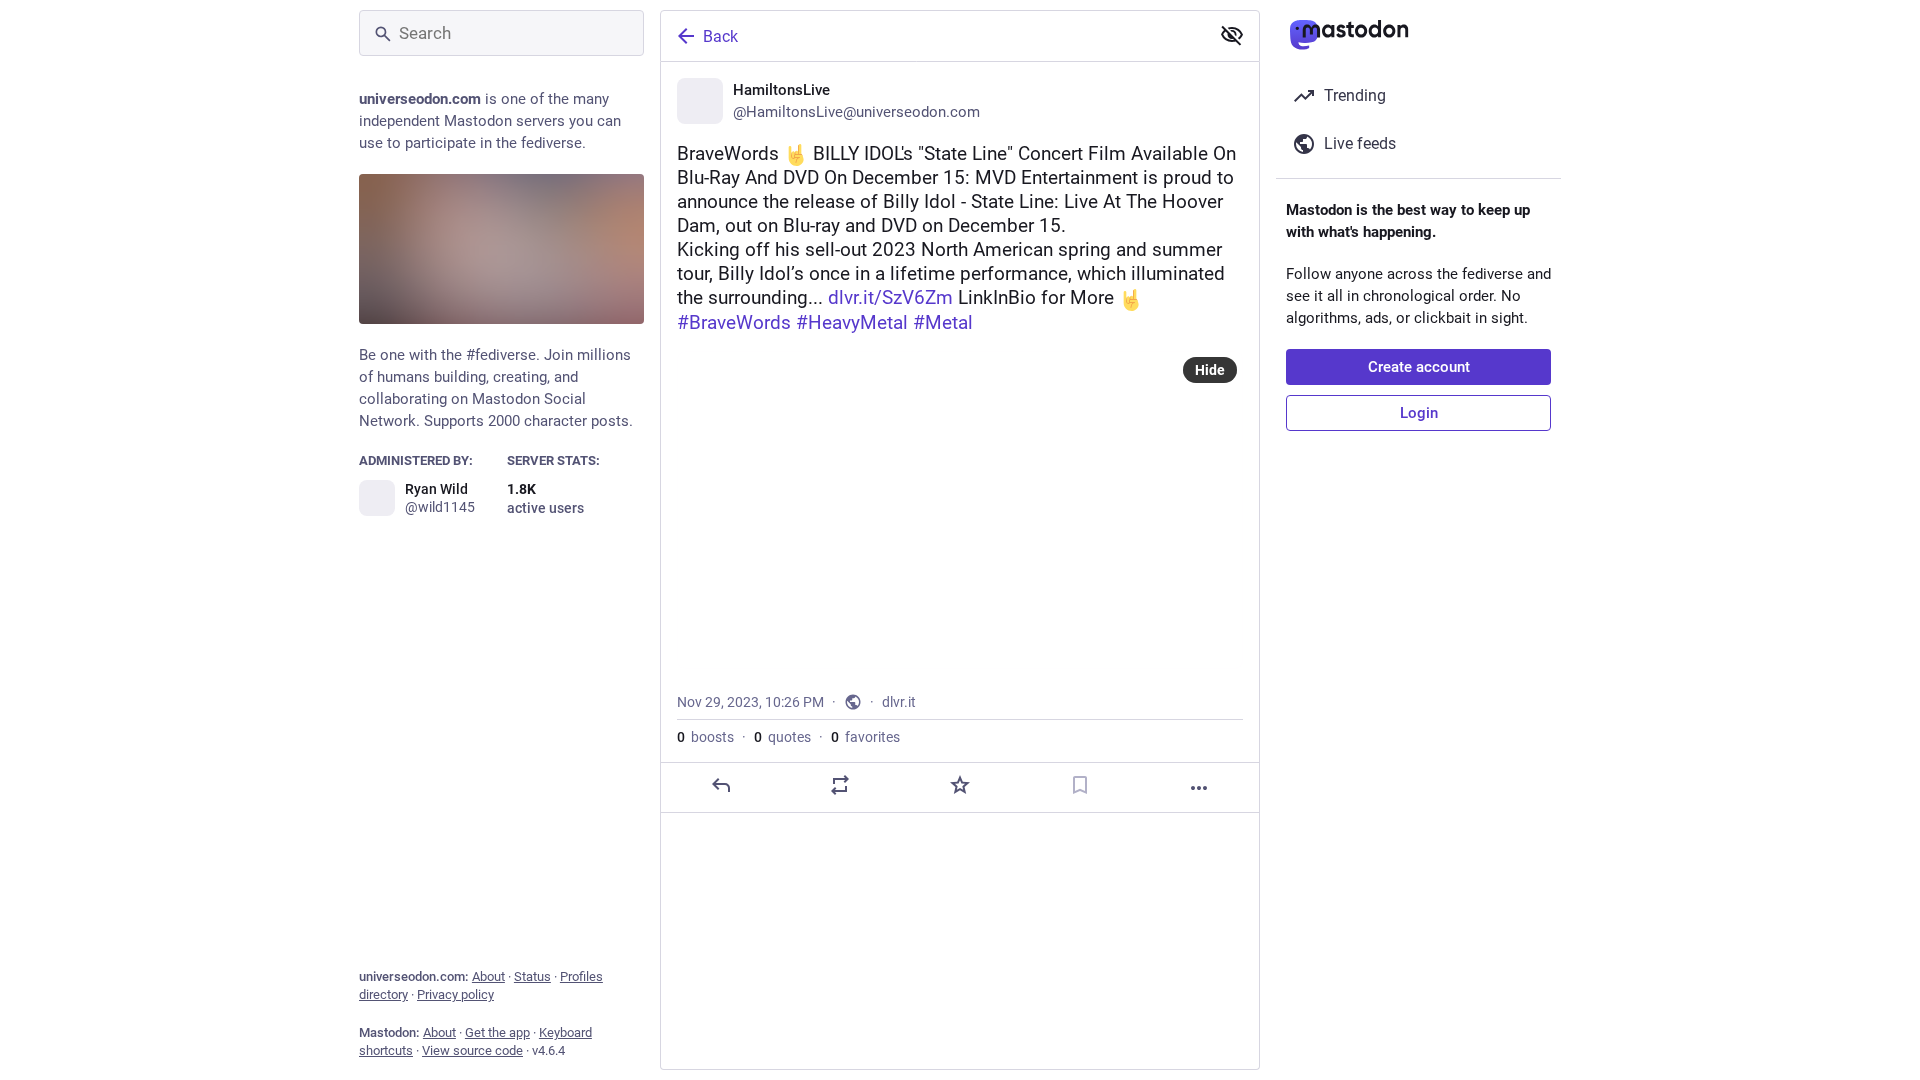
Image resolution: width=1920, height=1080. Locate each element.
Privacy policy (455, 994)
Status (532, 976)
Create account (1419, 367)
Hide (1210, 370)
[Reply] (721, 785)
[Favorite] (960, 785)
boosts (705, 737)
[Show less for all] (1232, 35)
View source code (472, 1050)
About (488, 976)
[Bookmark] (1080, 785)
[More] (1199, 788)
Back (720, 36)
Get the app (497, 1032)
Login (1419, 413)
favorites (865, 737)
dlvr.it (899, 702)
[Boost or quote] (840, 785)
